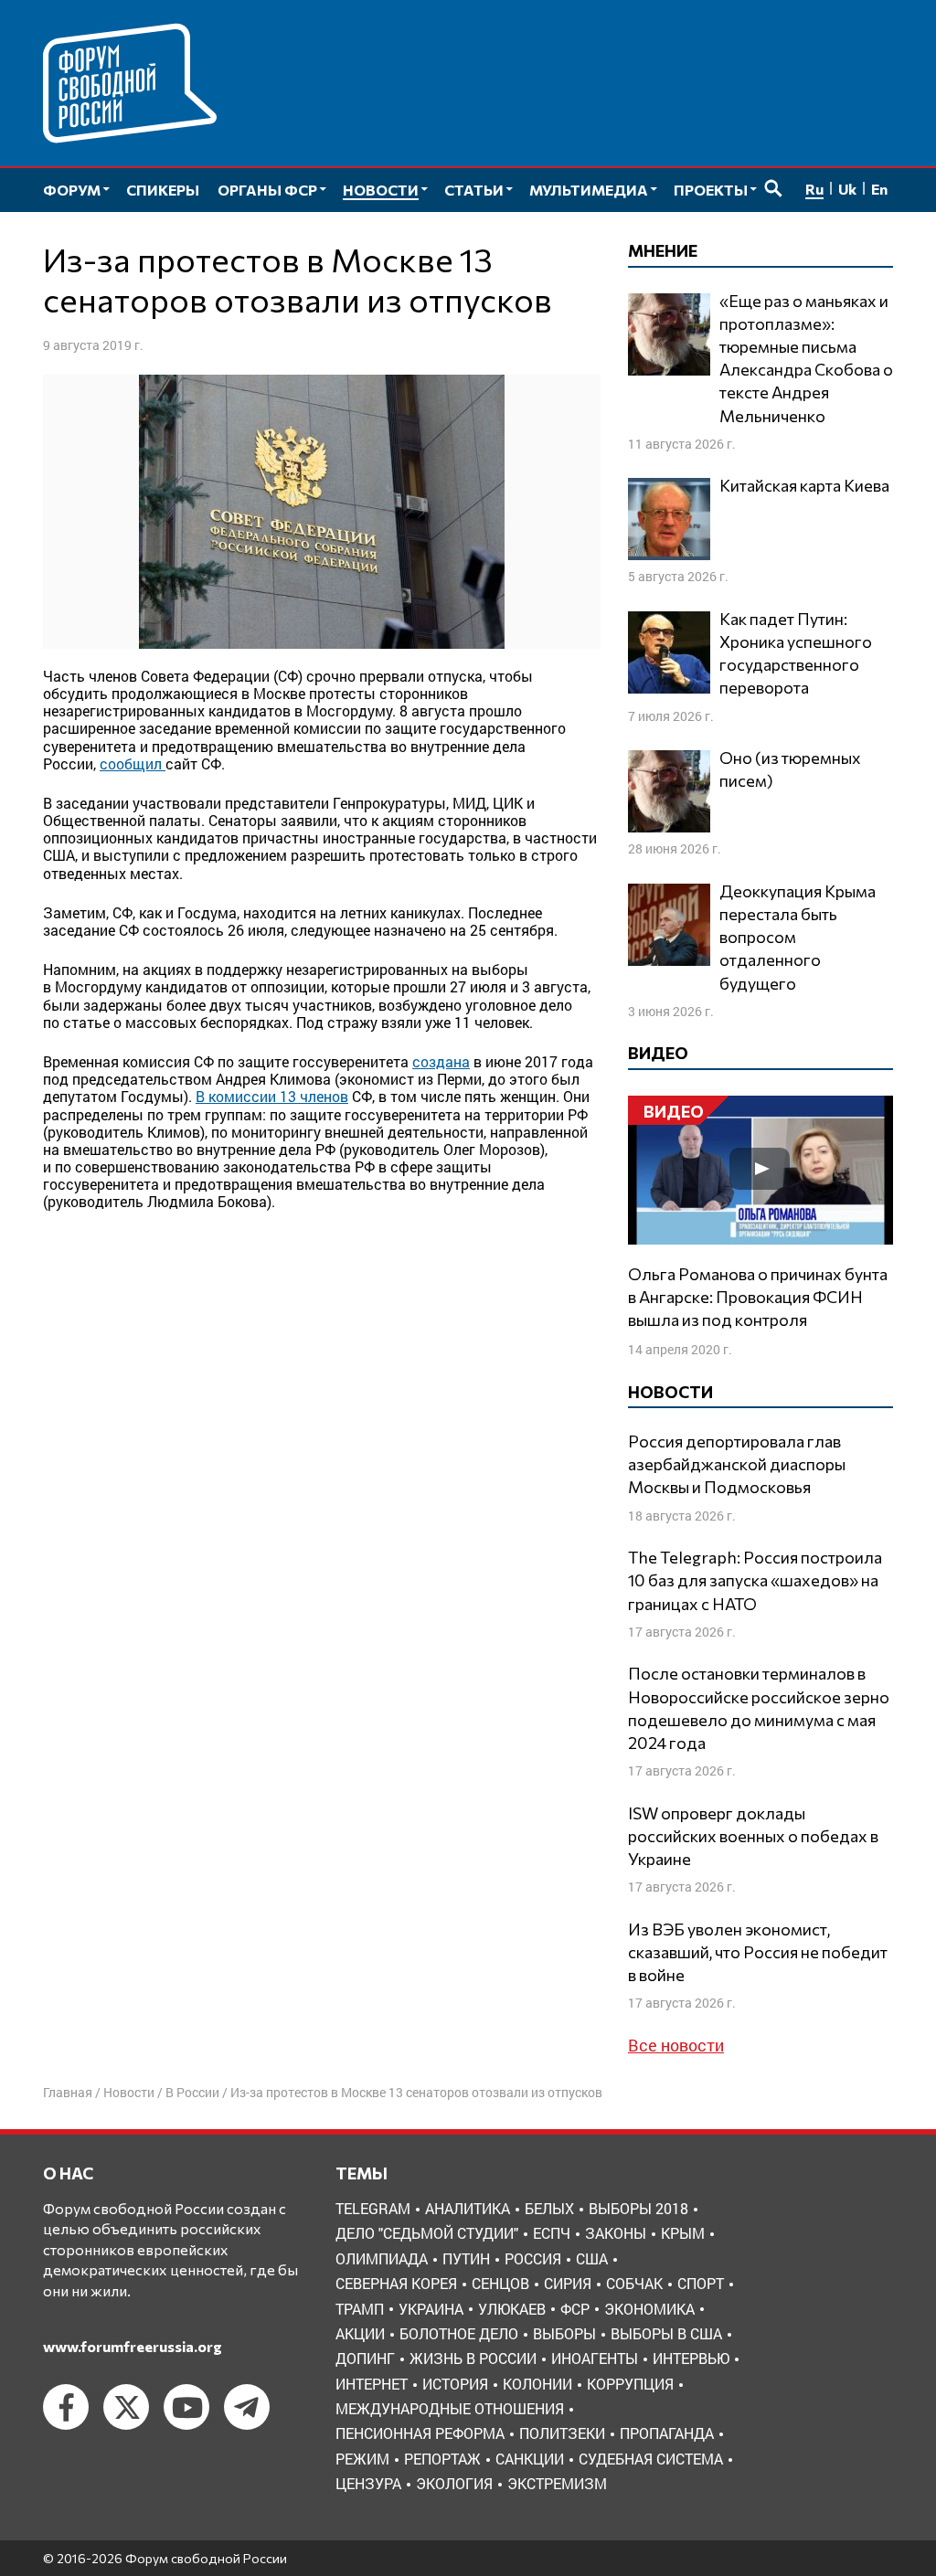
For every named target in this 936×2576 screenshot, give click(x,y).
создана (441, 1061)
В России (192, 2092)
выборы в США (666, 2333)
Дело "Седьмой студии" (427, 2233)
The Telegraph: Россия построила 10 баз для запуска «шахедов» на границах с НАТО (755, 1580)
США (592, 2258)
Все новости (676, 2045)
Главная (68, 2092)
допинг (365, 2358)
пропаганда (667, 2433)
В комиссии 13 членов (272, 1096)
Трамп (360, 2309)
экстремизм (557, 2483)
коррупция (630, 2384)
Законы (616, 2233)
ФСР (575, 2309)
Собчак (634, 2283)
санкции (530, 2459)
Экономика (649, 2309)
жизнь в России (473, 2358)
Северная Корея (396, 2283)
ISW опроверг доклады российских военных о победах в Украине (753, 1836)
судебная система (651, 2459)
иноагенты (595, 2358)
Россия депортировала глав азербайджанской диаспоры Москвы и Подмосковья (737, 1464)
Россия (533, 2258)
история (455, 2384)
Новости (129, 2092)
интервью (691, 2358)
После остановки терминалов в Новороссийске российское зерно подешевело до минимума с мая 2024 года (759, 1708)
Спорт (701, 2283)
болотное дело (459, 2333)
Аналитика (468, 2208)
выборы (564, 2333)
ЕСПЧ (552, 2233)
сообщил (133, 763)
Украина (431, 2309)
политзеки (562, 2433)
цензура (368, 2483)
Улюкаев (512, 2309)
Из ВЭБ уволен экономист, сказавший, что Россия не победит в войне (758, 1952)
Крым (683, 2233)
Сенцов (500, 2283)
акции (360, 2333)
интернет (372, 2384)
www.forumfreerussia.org (133, 2346)
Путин (466, 2258)
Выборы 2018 (638, 2208)
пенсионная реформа (420, 2433)
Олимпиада (382, 2258)
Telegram (373, 2208)
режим (362, 2459)
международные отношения (450, 2408)
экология (454, 2483)
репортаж (442, 2459)
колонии (537, 2384)
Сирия (568, 2283)
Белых (549, 2208)
